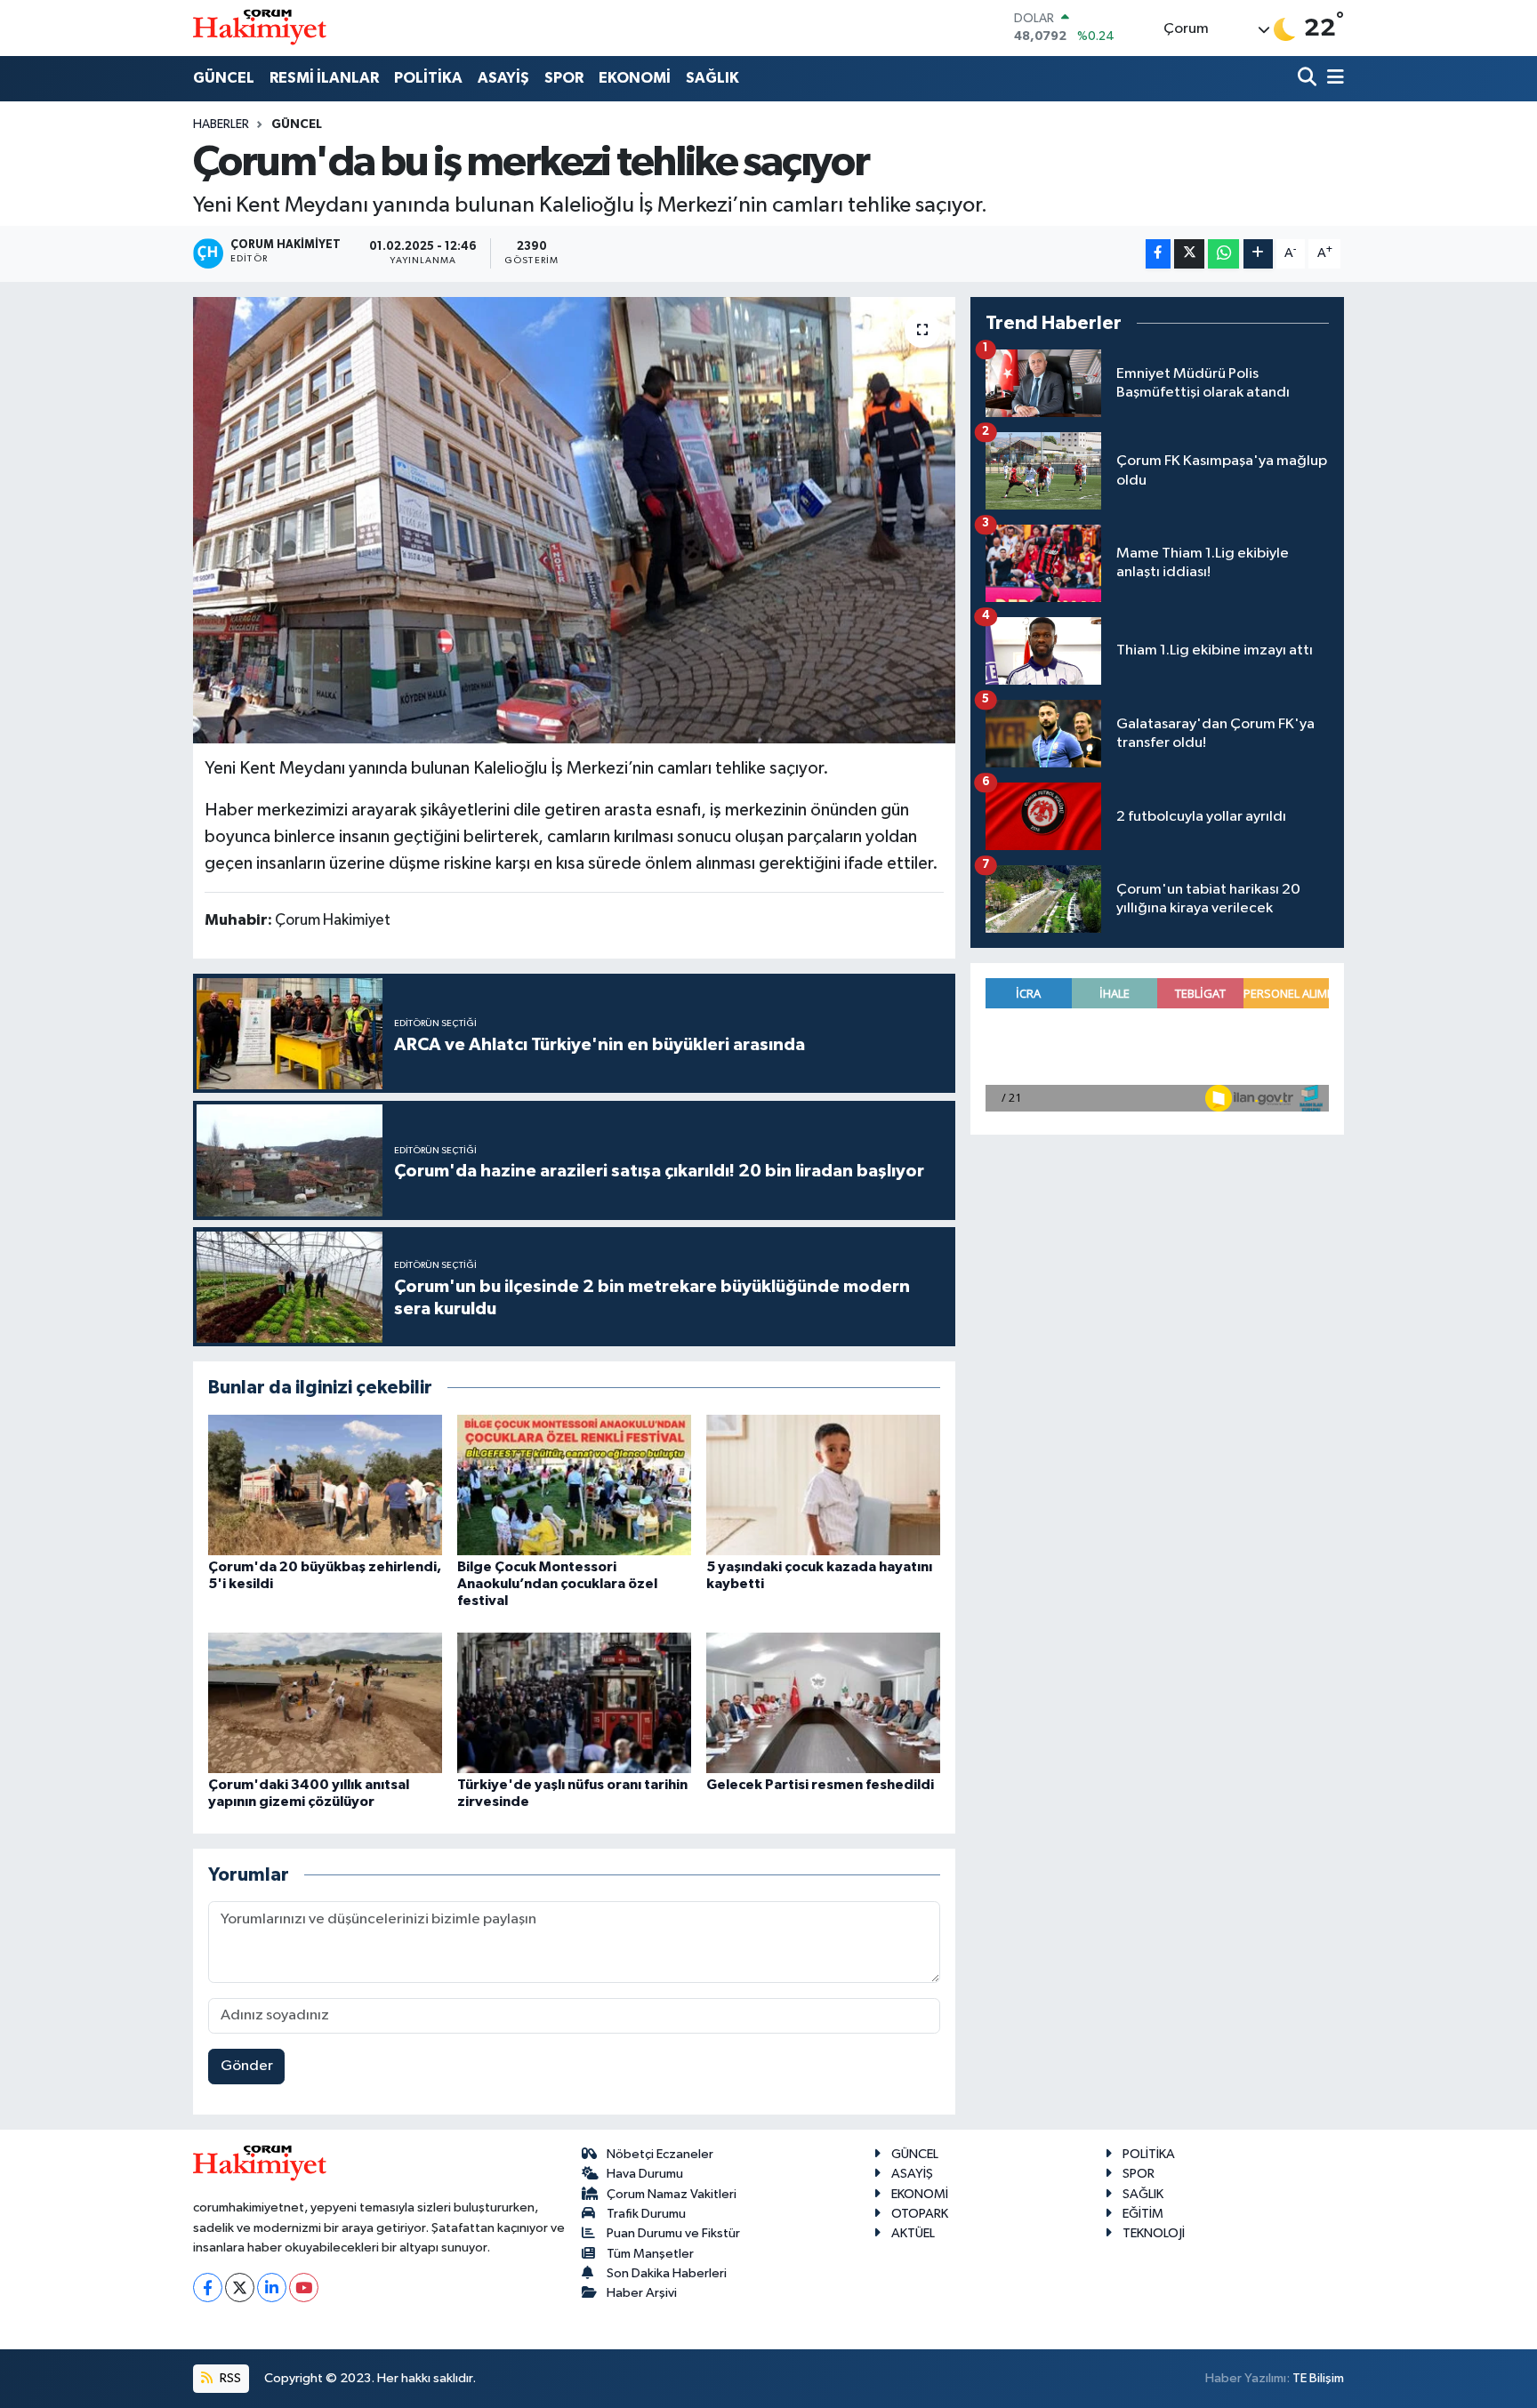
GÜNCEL (224, 78)
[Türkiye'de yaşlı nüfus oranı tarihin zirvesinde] (574, 1702)
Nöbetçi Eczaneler (660, 2154)
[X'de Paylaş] (1189, 254)
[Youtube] (304, 2288)
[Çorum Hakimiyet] (260, 28)
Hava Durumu (645, 2174)
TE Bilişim (1318, 2378)
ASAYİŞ (503, 78)
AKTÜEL (913, 2233)
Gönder (247, 2066)
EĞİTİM (1143, 2214)
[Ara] (1309, 79)
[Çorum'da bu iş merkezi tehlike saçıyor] (574, 520)
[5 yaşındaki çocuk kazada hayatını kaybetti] (823, 1485)
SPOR (564, 78)
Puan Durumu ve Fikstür (673, 2233)
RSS (229, 2378)
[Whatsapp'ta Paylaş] (1223, 254)
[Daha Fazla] (1258, 254)
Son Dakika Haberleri (667, 2273)
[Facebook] (208, 2288)
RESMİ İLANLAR (324, 78)
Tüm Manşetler (650, 2254)
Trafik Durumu (646, 2214)
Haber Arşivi (642, 2293)
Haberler (221, 124)
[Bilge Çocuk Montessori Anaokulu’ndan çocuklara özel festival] (574, 1485)
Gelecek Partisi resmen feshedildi (820, 1785)
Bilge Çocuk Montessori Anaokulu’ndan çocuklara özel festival (557, 1584)
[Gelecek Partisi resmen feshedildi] (823, 1702)
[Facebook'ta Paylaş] (1158, 254)
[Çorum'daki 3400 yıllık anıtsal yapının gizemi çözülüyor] (325, 1702)
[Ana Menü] (1332, 79)
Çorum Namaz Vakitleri (672, 2194)
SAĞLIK (712, 78)
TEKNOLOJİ (1154, 2233)
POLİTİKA (428, 78)
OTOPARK (920, 2214)
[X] (240, 2288)
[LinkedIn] (272, 2288)
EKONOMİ (635, 78)
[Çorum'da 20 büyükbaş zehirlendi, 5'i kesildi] (325, 1485)
